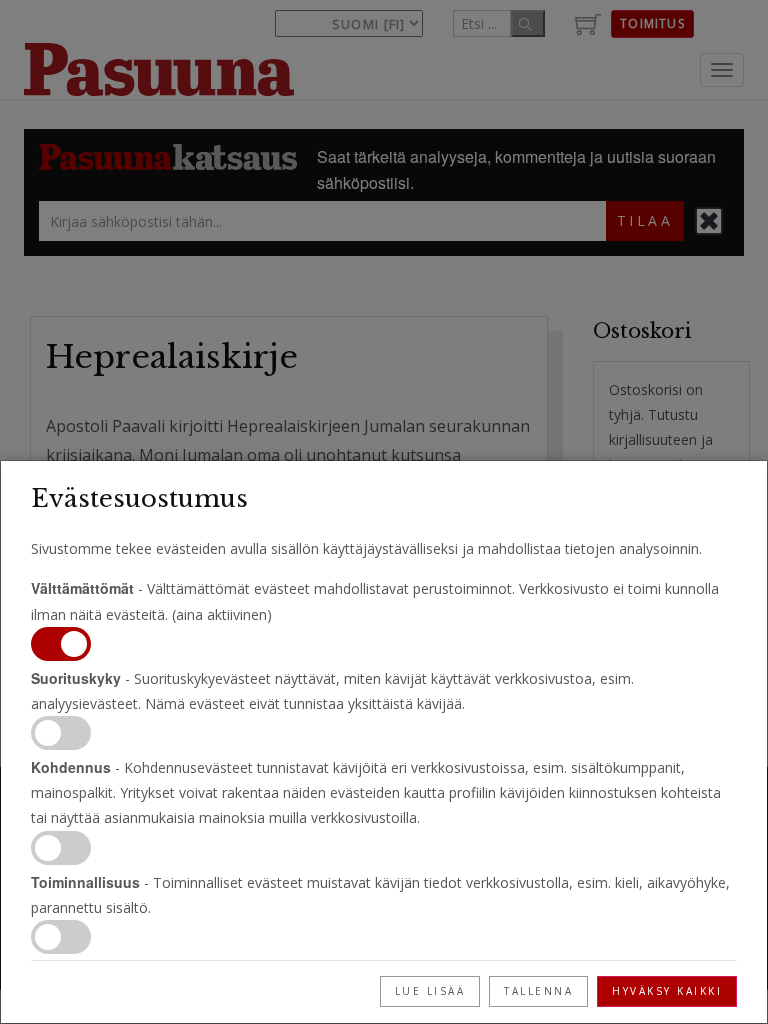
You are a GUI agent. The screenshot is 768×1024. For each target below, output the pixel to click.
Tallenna (538, 991)
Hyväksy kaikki (667, 991)
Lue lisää (430, 991)
